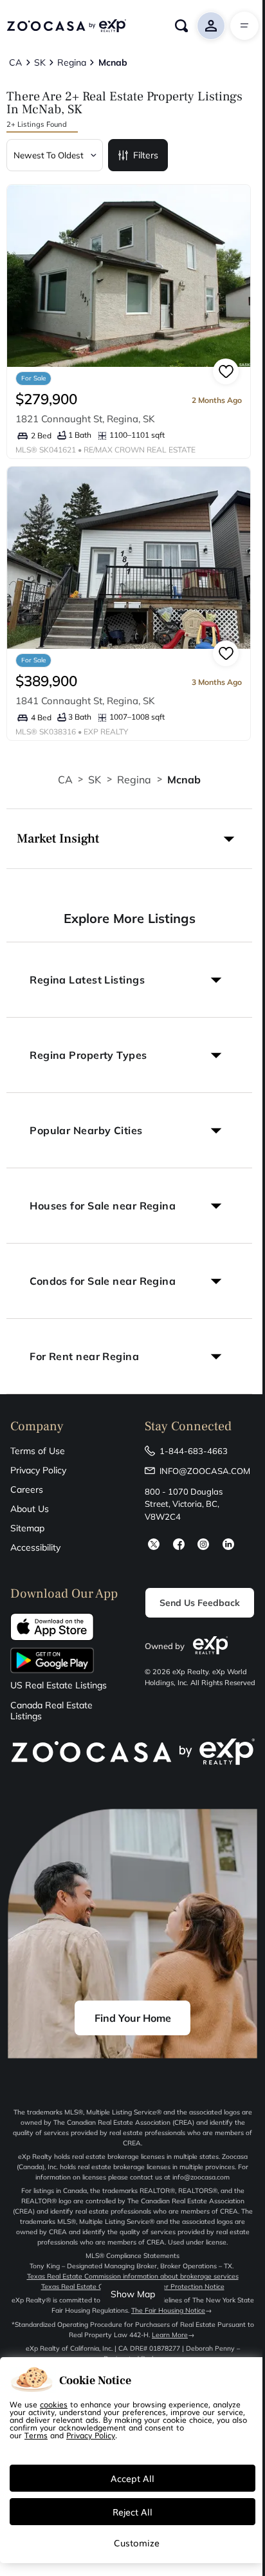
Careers (27, 1489)
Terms (36, 2435)
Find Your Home (133, 2018)
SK (95, 779)
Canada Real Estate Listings (51, 1711)
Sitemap (27, 1528)
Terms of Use (38, 1451)
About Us (30, 1509)
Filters (146, 155)
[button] (129, 839)
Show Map (133, 2294)
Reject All (132, 2512)
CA (65, 779)
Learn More (170, 2335)
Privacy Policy (38, 1470)
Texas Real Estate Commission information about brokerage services (133, 2276)
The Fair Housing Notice (168, 2310)
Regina (134, 779)
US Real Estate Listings (59, 1685)
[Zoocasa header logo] (66, 26)
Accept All (132, 2478)
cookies (54, 2404)
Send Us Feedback (200, 1603)
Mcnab (184, 779)
